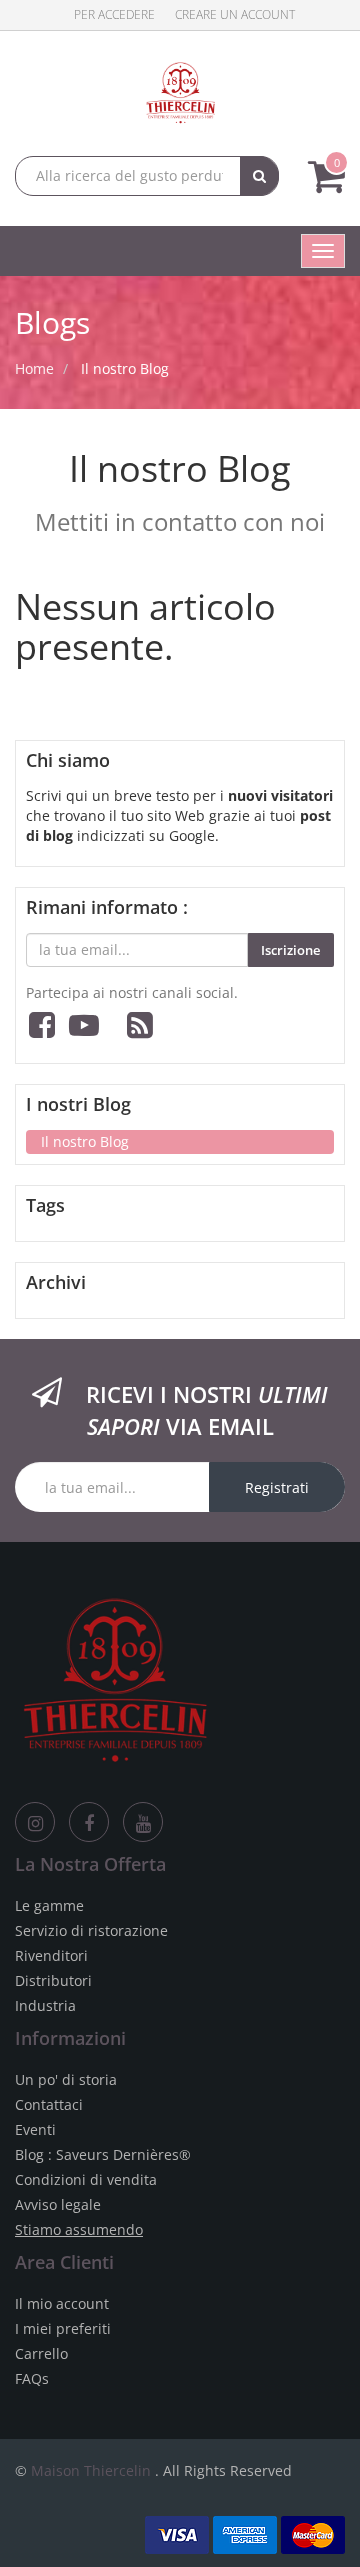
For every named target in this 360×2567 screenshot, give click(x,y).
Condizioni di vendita (86, 2179)
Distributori (53, 1980)
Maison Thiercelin (91, 2470)
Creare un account (235, 14)
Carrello (41, 2353)
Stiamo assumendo (79, 2229)
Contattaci (49, 2104)
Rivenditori (51, 1955)
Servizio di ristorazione (91, 1930)
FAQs (32, 2378)
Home (34, 368)
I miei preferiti (63, 2328)
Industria (45, 2005)
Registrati (277, 1487)
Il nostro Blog (125, 368)
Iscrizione (290, 950)
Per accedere (114, 14)
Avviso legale (58, 2204)
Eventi (35, 2129)
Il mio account (62, 2303)
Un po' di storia (66, 2079)
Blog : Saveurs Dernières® (103, 2154)
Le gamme (49, 1905)
